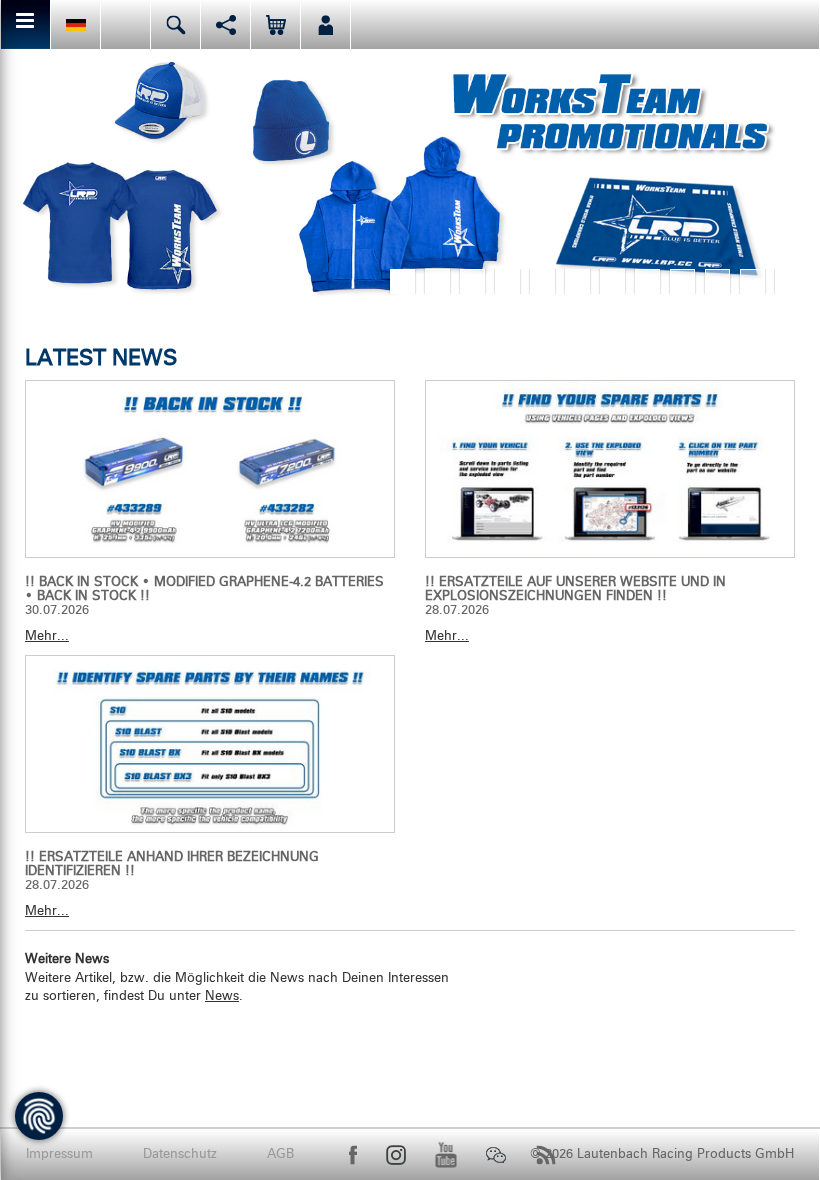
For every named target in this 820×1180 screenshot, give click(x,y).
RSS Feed (546, 1155)
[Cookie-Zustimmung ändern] (39, 1116)
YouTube (446, 1155)
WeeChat (496, 1155)
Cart (275, 24)
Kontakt (125, 24)
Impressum (59, 1154)
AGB (280, 1154)
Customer (325, 24)
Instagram (396, 1155)
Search (175, 24)
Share (225, 24)
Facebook (353, 1155)
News (222, 996)
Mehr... (47, 636)
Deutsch (75, 24)
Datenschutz (180, 1154)
